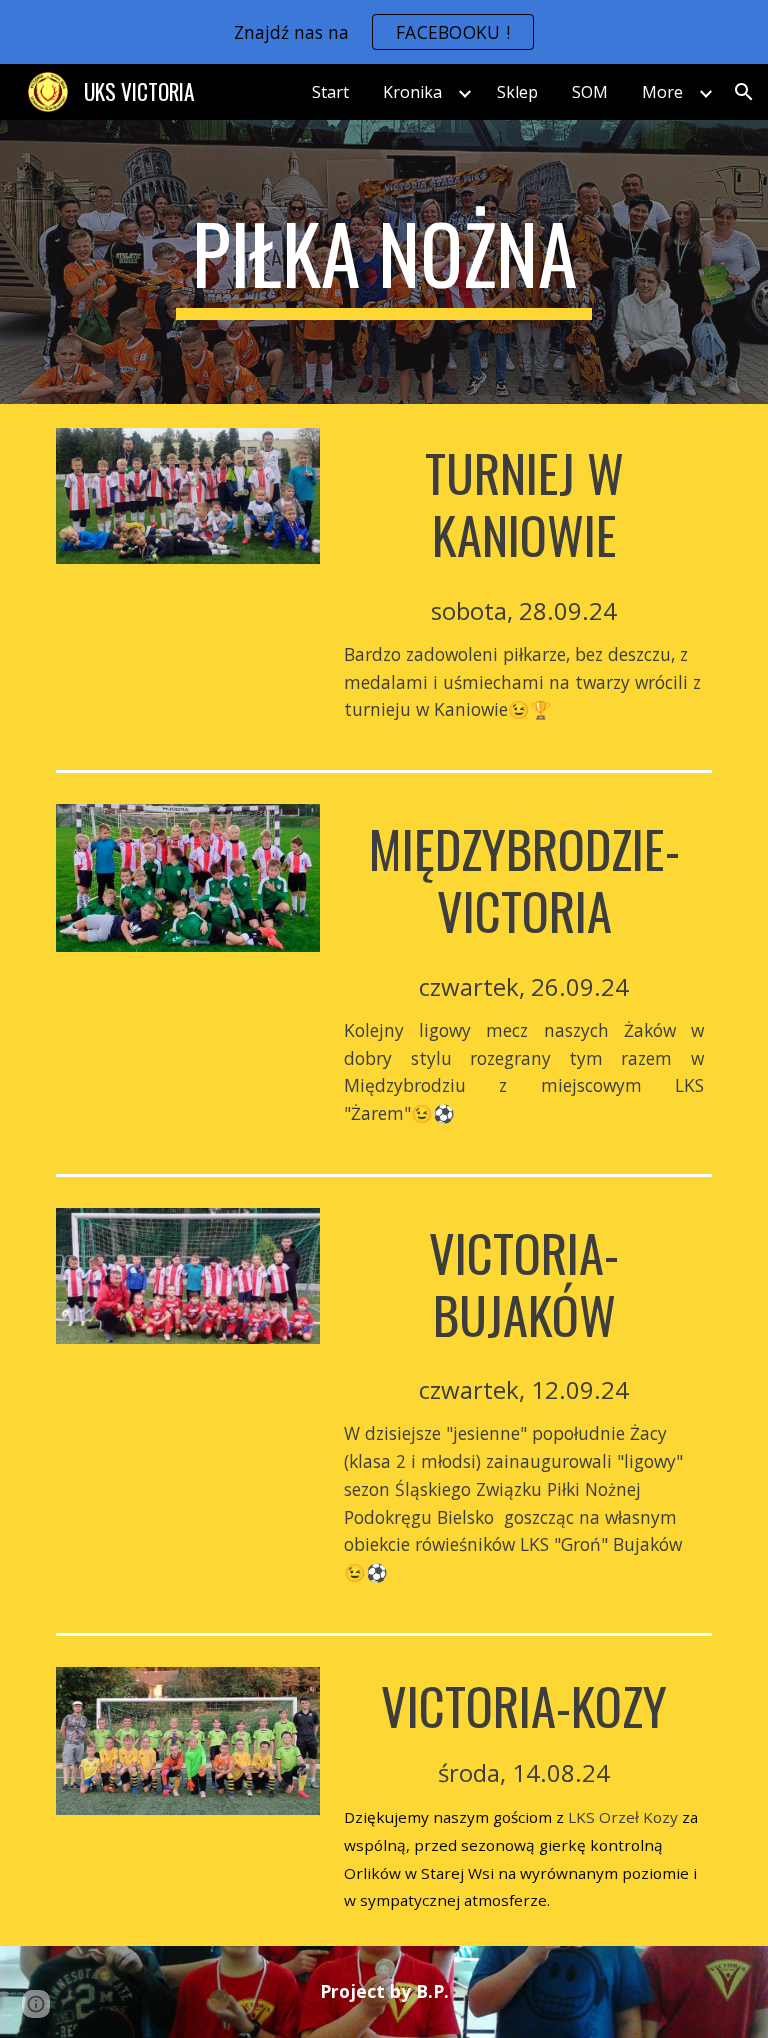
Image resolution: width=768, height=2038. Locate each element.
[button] (744, 92)
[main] (383, 262)
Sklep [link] (517, 92)
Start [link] (330, 92)
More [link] (662, 92)
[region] (384, 32)
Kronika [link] (412, 92)
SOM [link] (590, 92)
